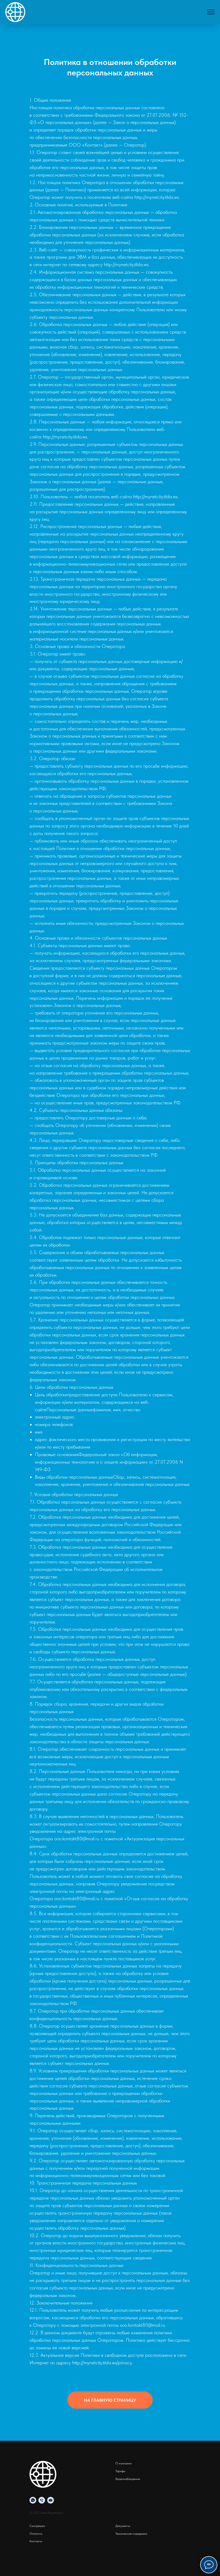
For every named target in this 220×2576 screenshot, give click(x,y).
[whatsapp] (33, 2500)
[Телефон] (42, 2500)
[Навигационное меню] (211, 12)
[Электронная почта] (51, 2500)
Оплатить (36, 2534)
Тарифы (120, 2471)
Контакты (36, 2541)
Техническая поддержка (131, 2534)
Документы (123, 2526)
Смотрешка (37, 2526)
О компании (124, 2463)
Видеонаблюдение (128, 2479)
